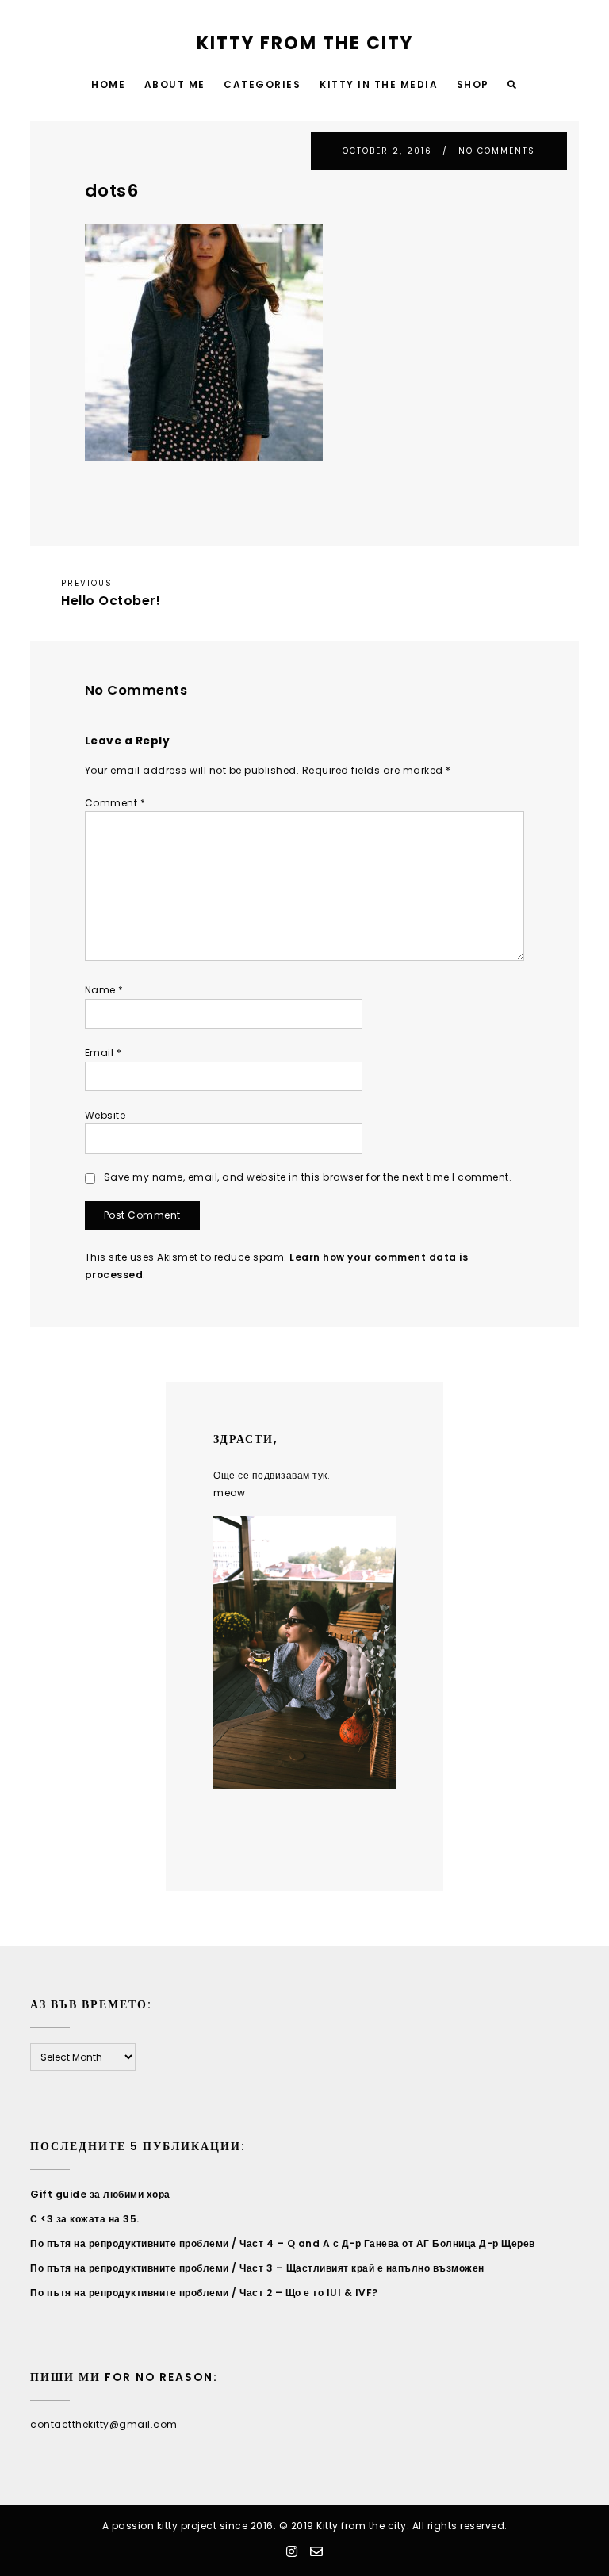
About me (175, 84)
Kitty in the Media (379, 84)
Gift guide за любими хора (100, 2194)
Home (108, 84)
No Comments (497, 151)
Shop (473, 84)
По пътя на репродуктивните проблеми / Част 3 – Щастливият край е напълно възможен (257, 2268)
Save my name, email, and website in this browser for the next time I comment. (308, 1177)
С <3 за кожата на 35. (85, 2219)
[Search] (513, 85)
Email (103, 1053)
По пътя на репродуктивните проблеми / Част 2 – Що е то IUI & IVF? (204, 2293)
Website (105, 1115)
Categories (262, 84)
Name (104, 990)
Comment (115, 803)
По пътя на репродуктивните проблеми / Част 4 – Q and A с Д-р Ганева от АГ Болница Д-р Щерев (283, 2243)
